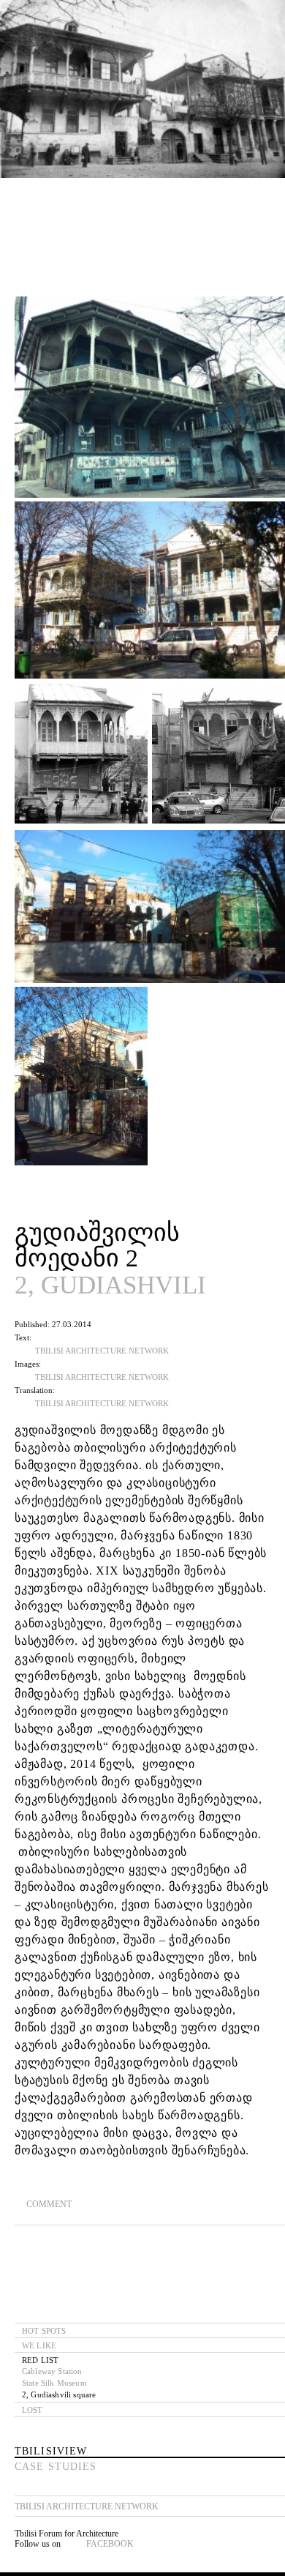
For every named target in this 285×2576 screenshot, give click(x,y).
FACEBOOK (110, 2544)
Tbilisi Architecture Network (102, 1351)
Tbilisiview (51, 2451)
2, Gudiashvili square (59, 2394)
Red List (40, 2360)
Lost (33, 2410)
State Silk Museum (54, 2383)
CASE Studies (56, 2467)
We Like (39, 2345)
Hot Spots (44, 2331)
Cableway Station (52, 2371)
